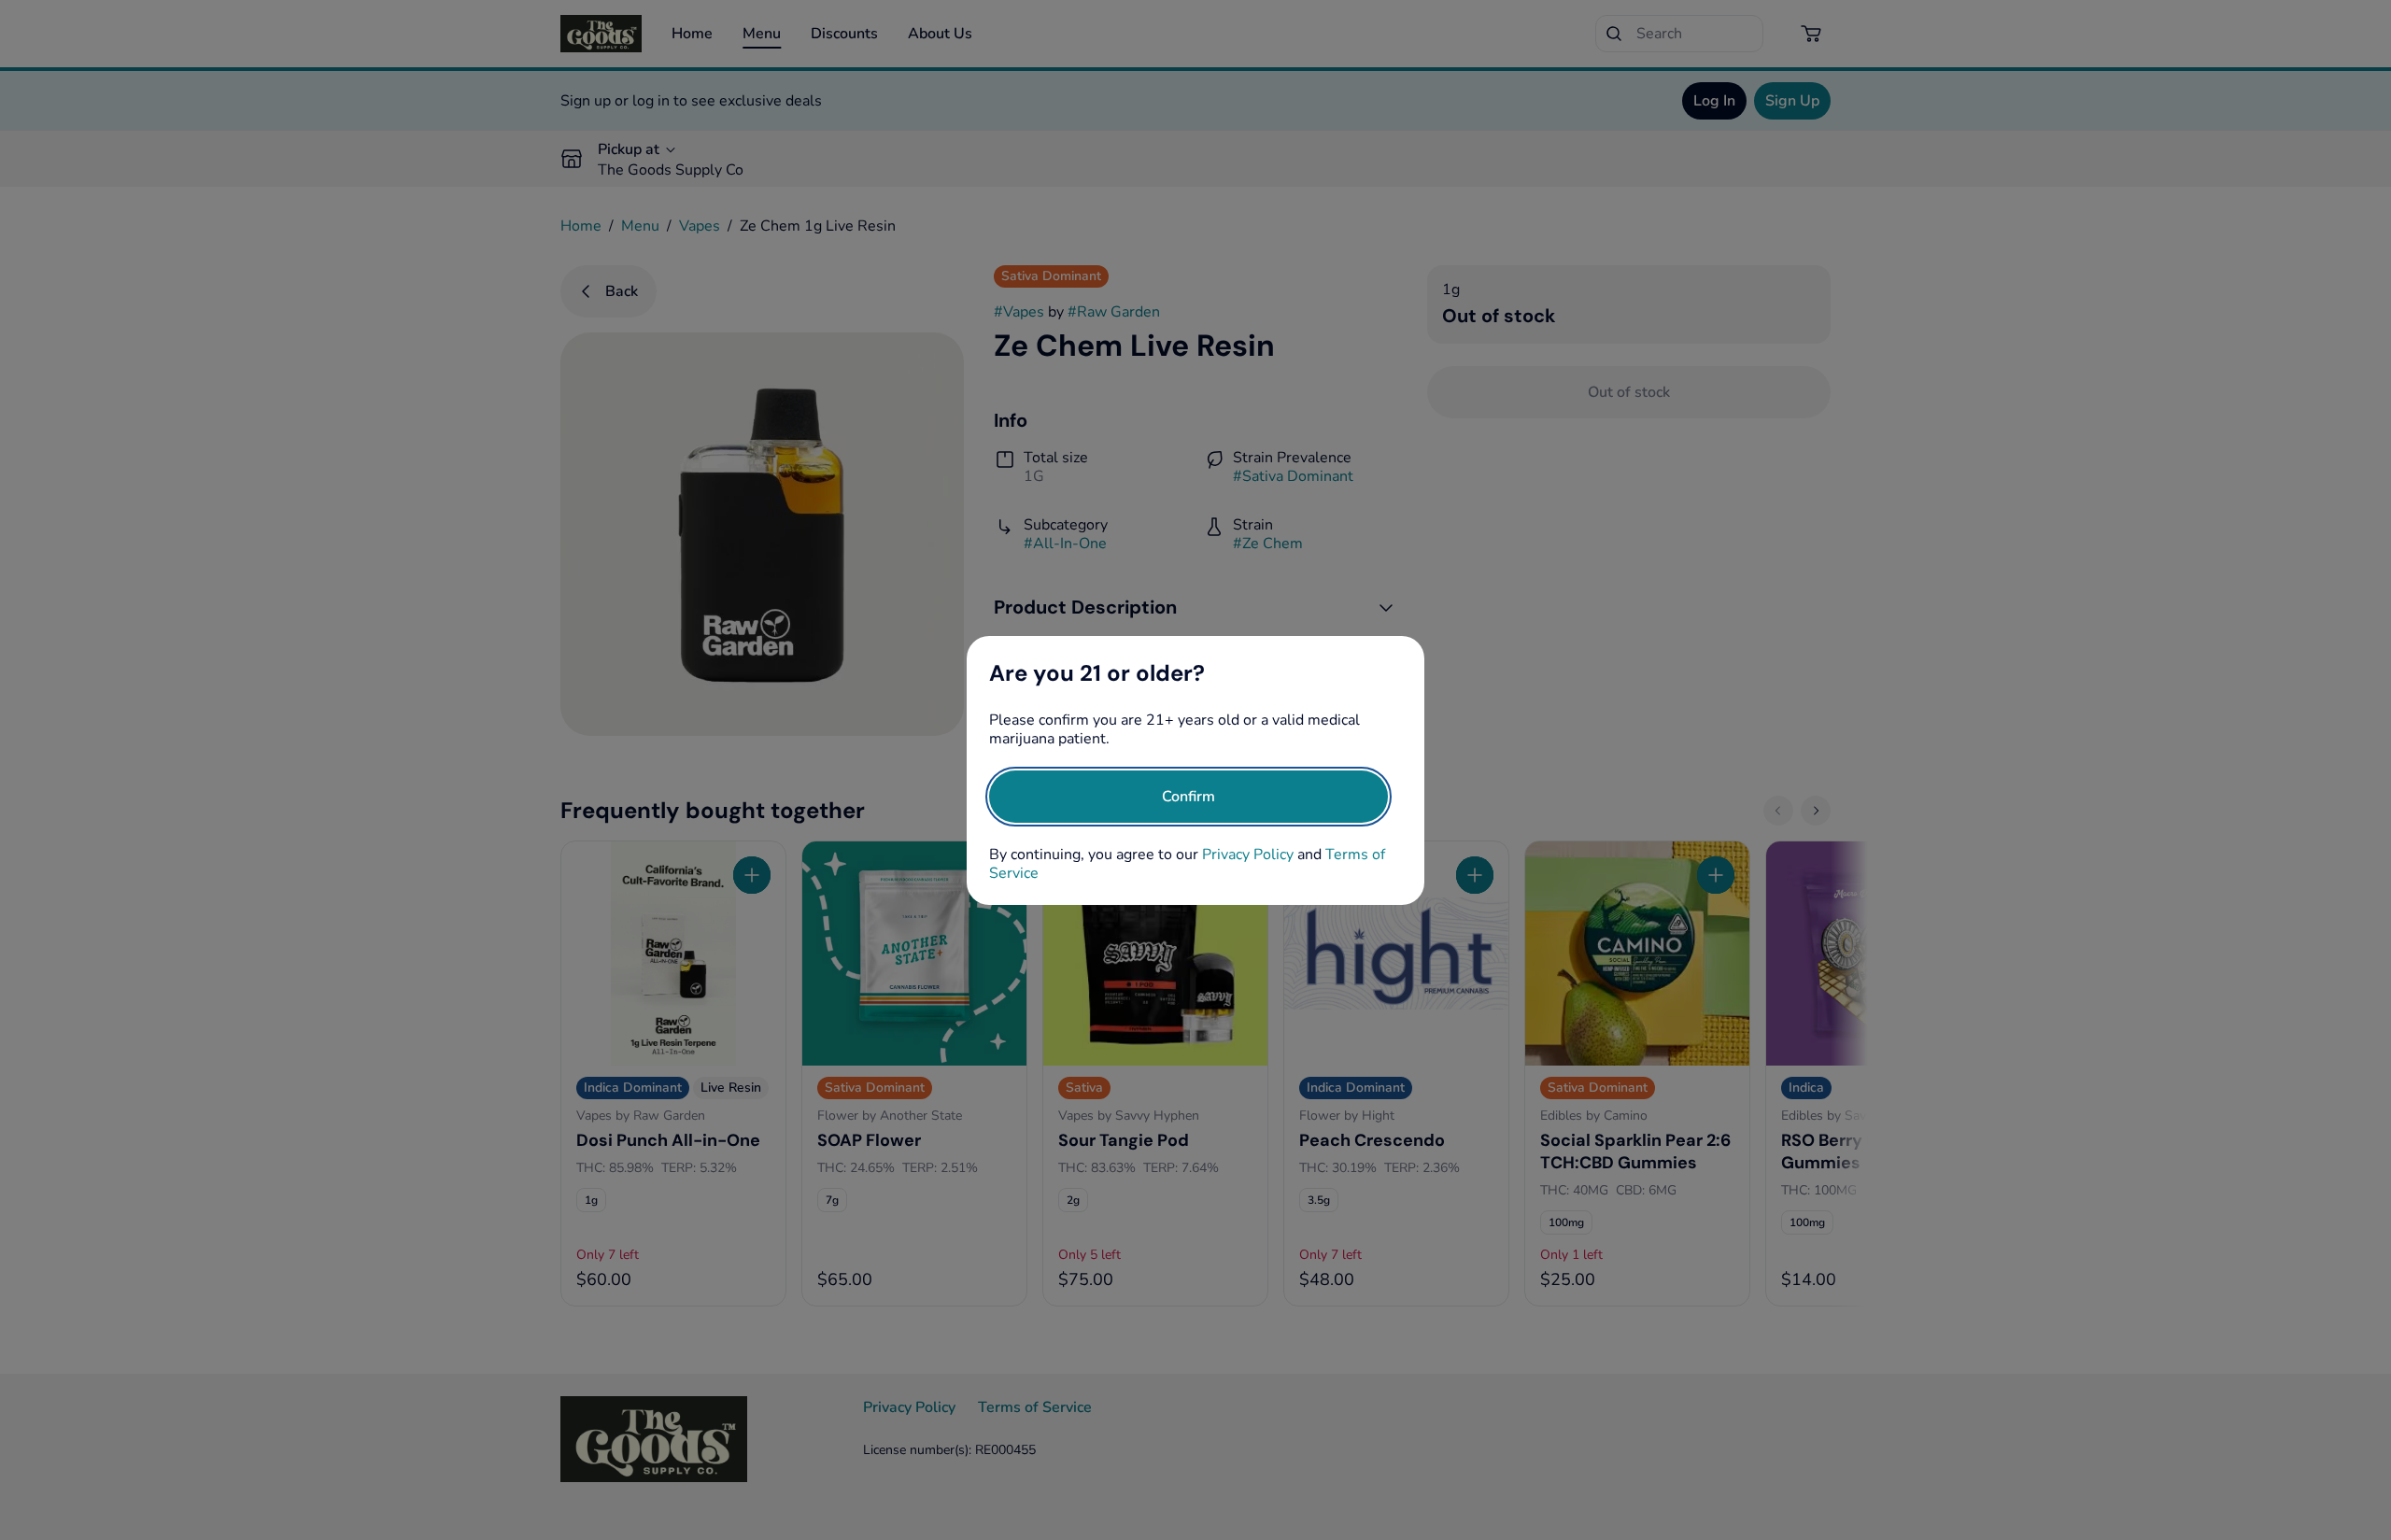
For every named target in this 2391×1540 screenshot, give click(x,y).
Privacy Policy (1248, 855)
